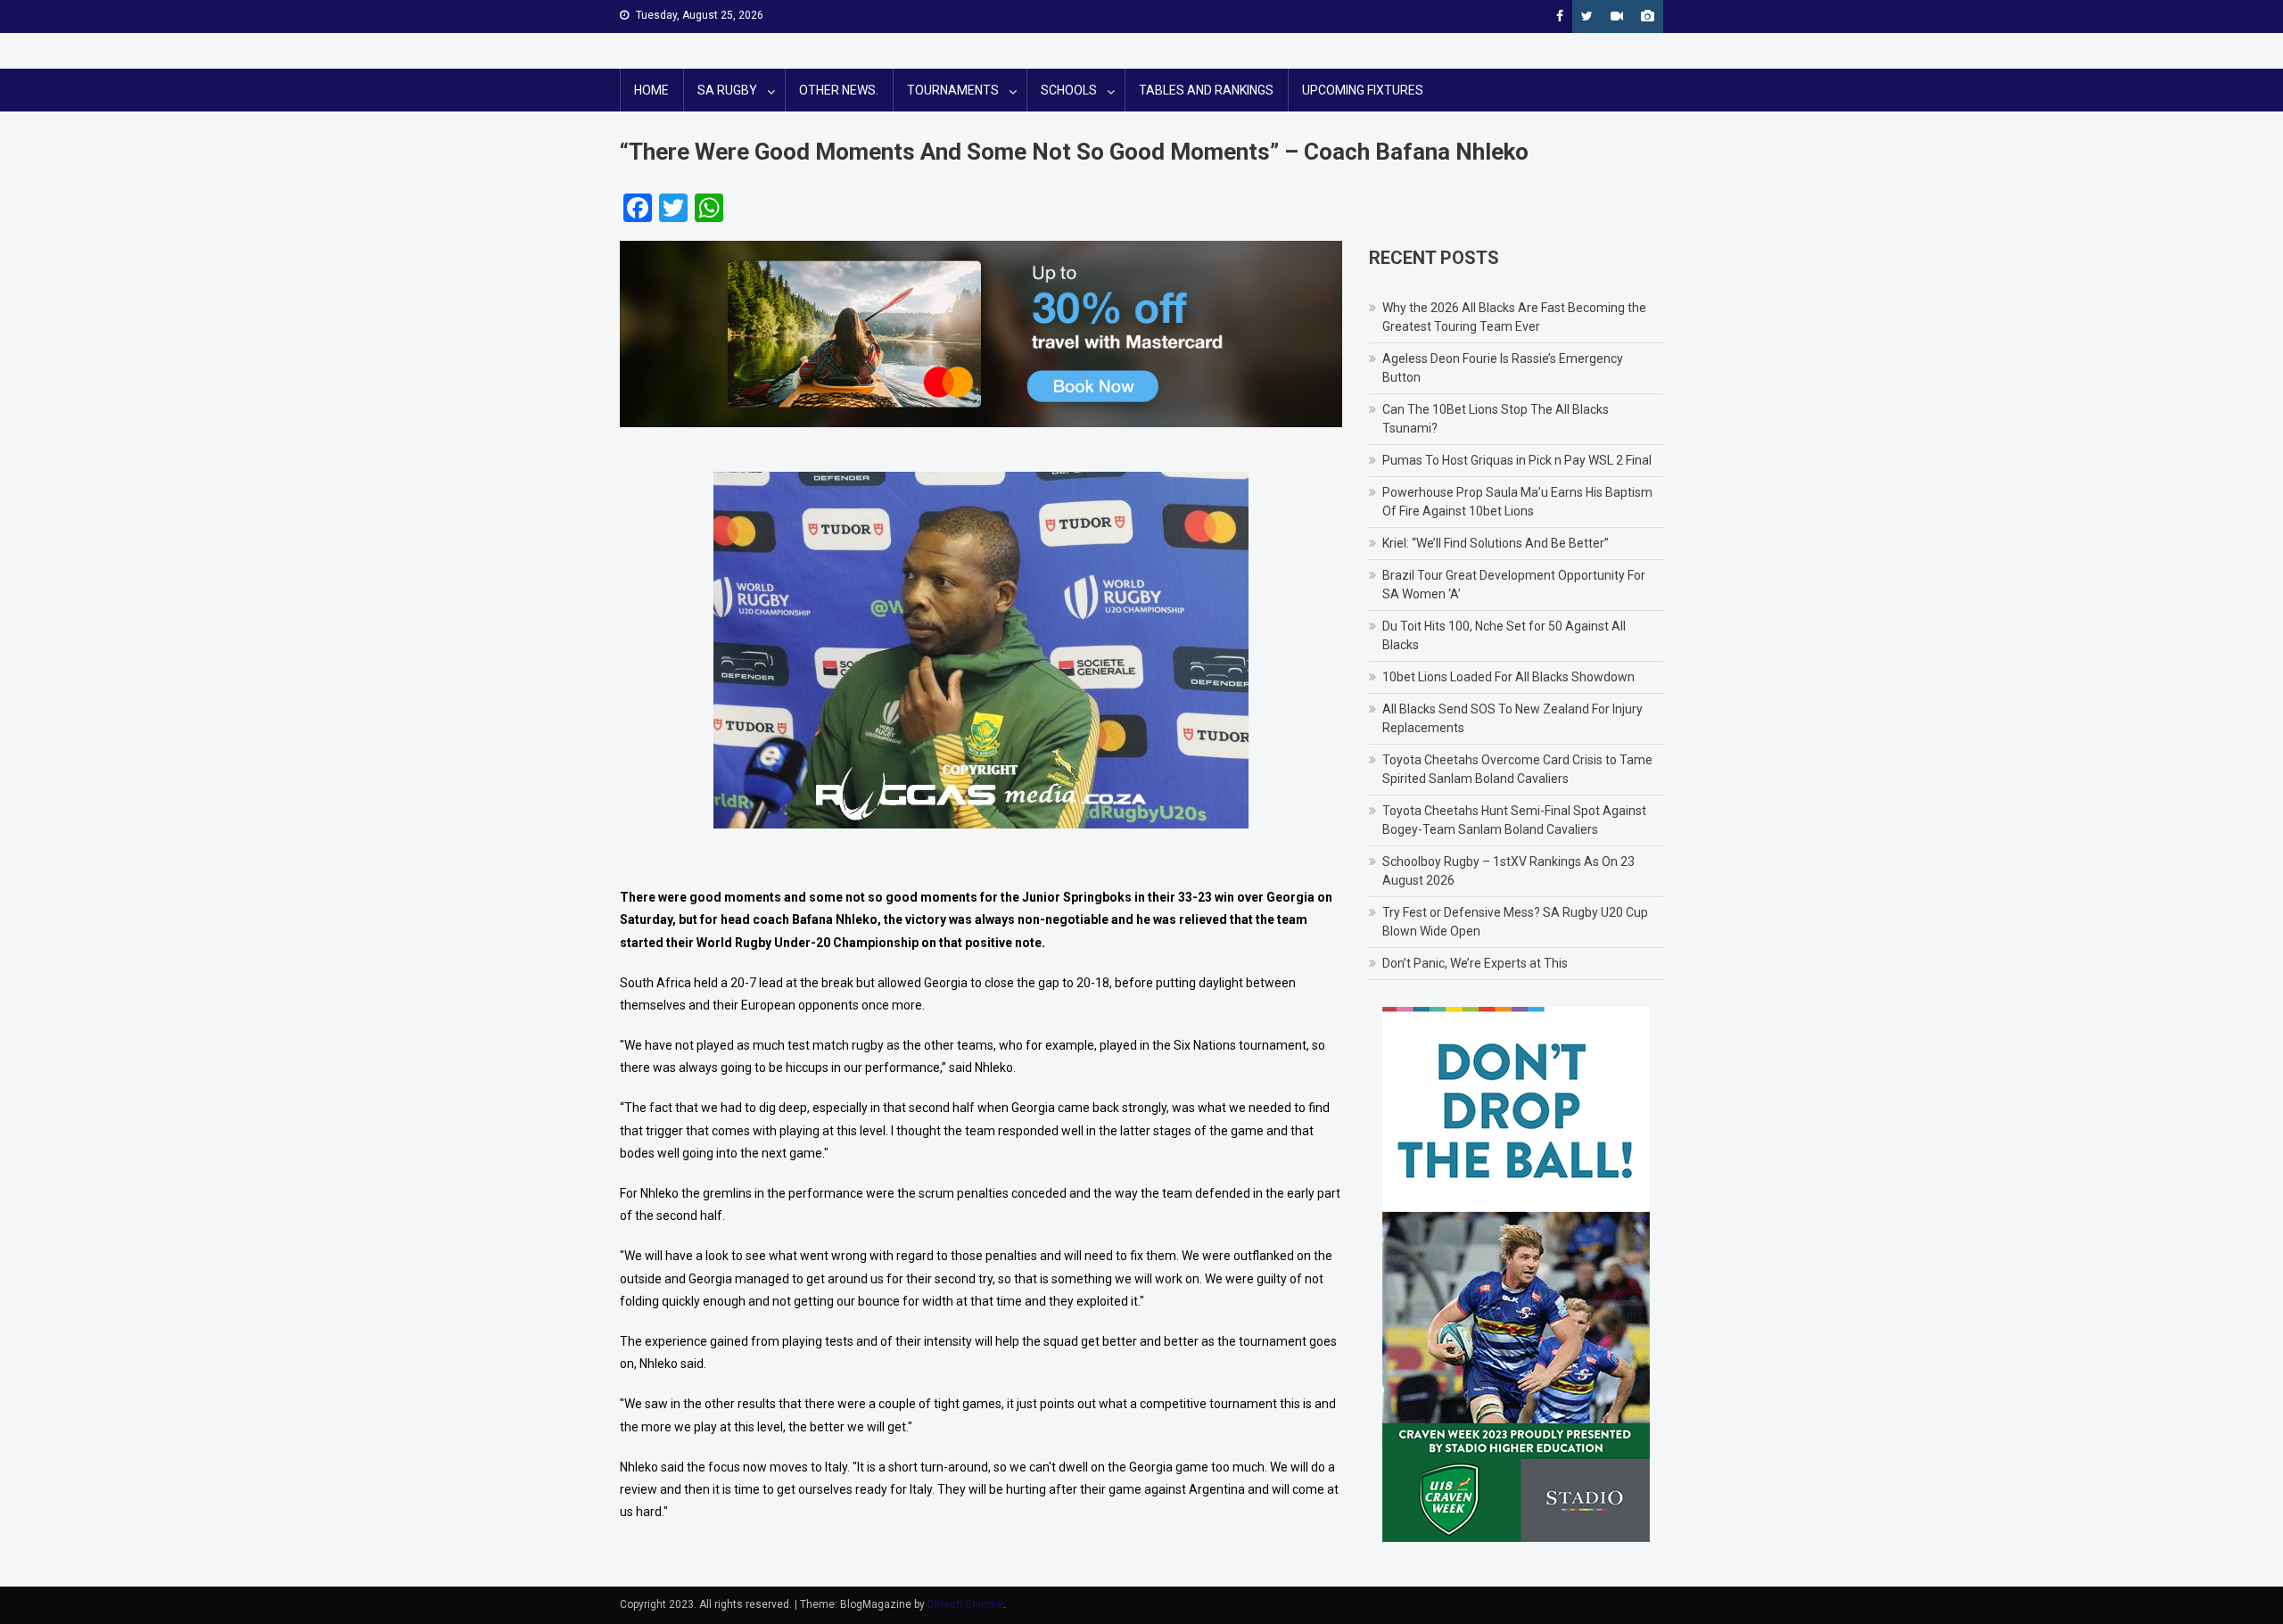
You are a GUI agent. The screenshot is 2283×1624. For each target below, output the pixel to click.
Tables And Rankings (1206, 90)
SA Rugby (727, 90)
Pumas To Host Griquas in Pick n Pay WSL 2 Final (1517, 460)
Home (651, 90)
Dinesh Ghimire (965, 1604)
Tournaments (953, 90)
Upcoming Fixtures (1363, 90)
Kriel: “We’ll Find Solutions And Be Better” (1496, 543)
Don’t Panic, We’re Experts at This (1475, 963)
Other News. (839, 90)
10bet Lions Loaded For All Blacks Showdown (1508, 677)
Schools (1069, 90)
